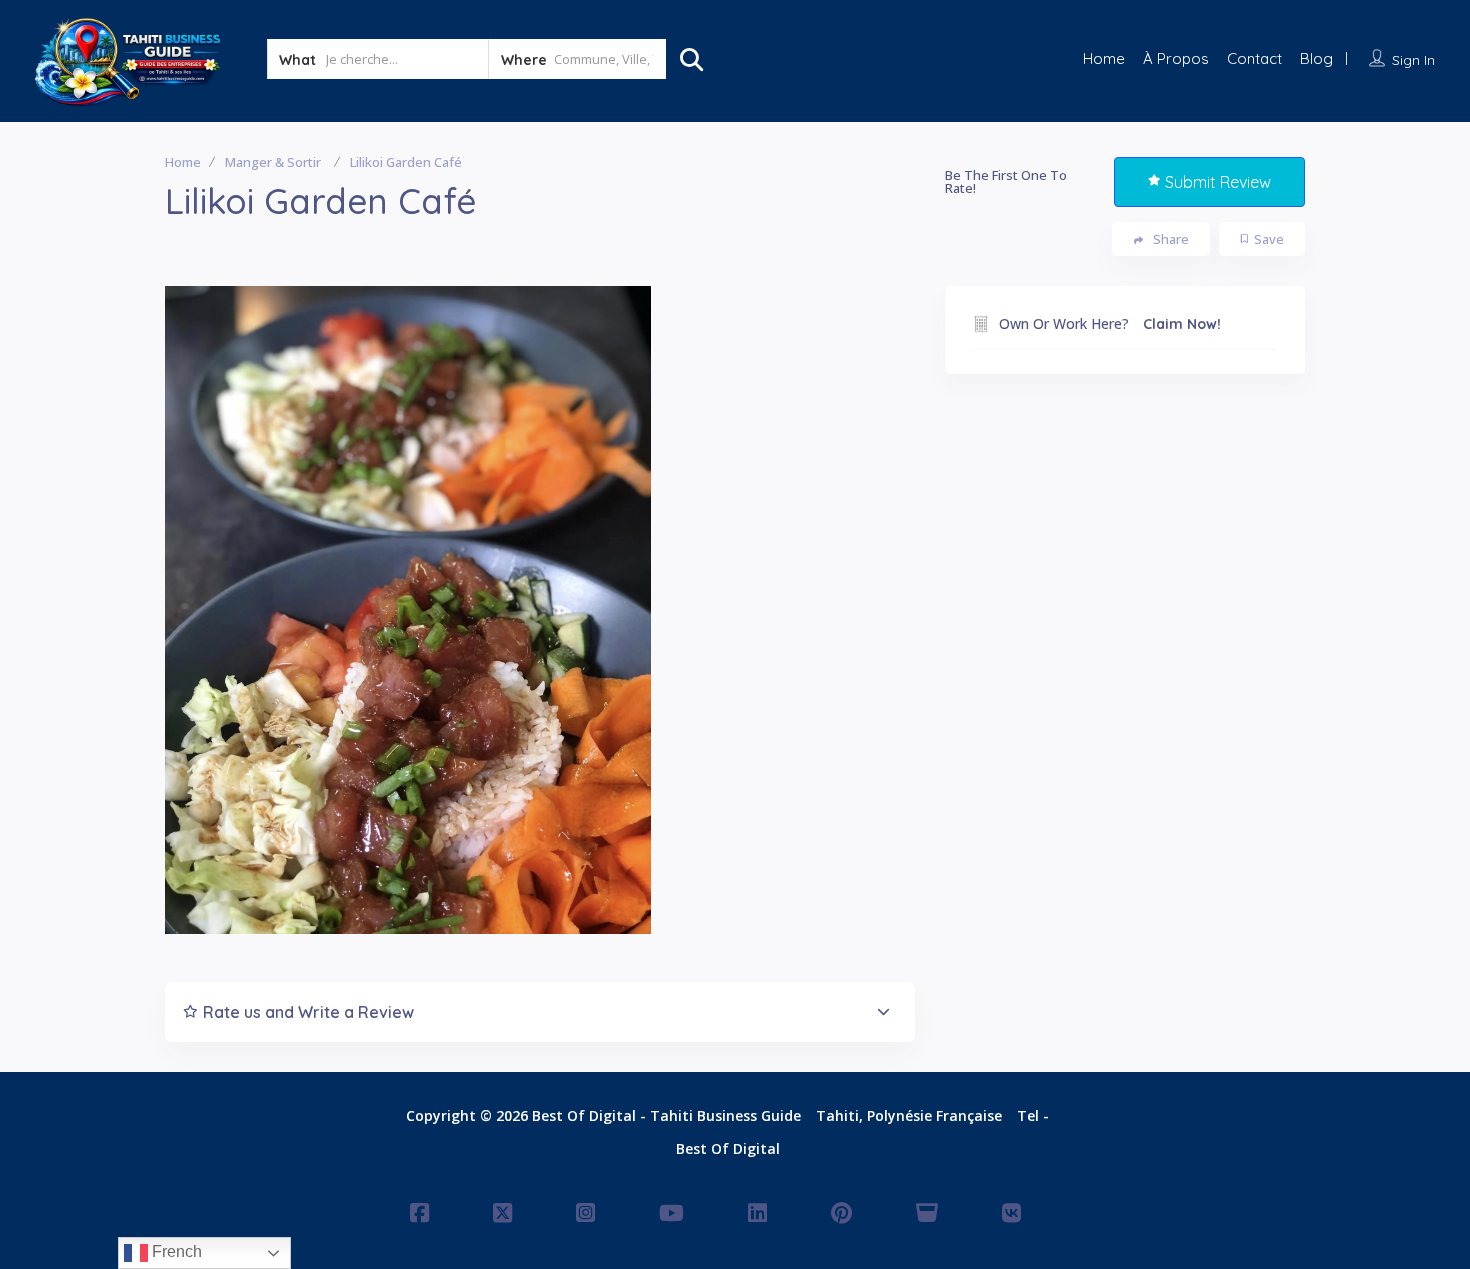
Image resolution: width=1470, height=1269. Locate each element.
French (175, 1251)
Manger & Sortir (273, 162)
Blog (1316, 58)
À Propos (1176, 58)
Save (1269, 239)
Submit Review (1218, 182)
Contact (1254, 58)
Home (1104, 58)
